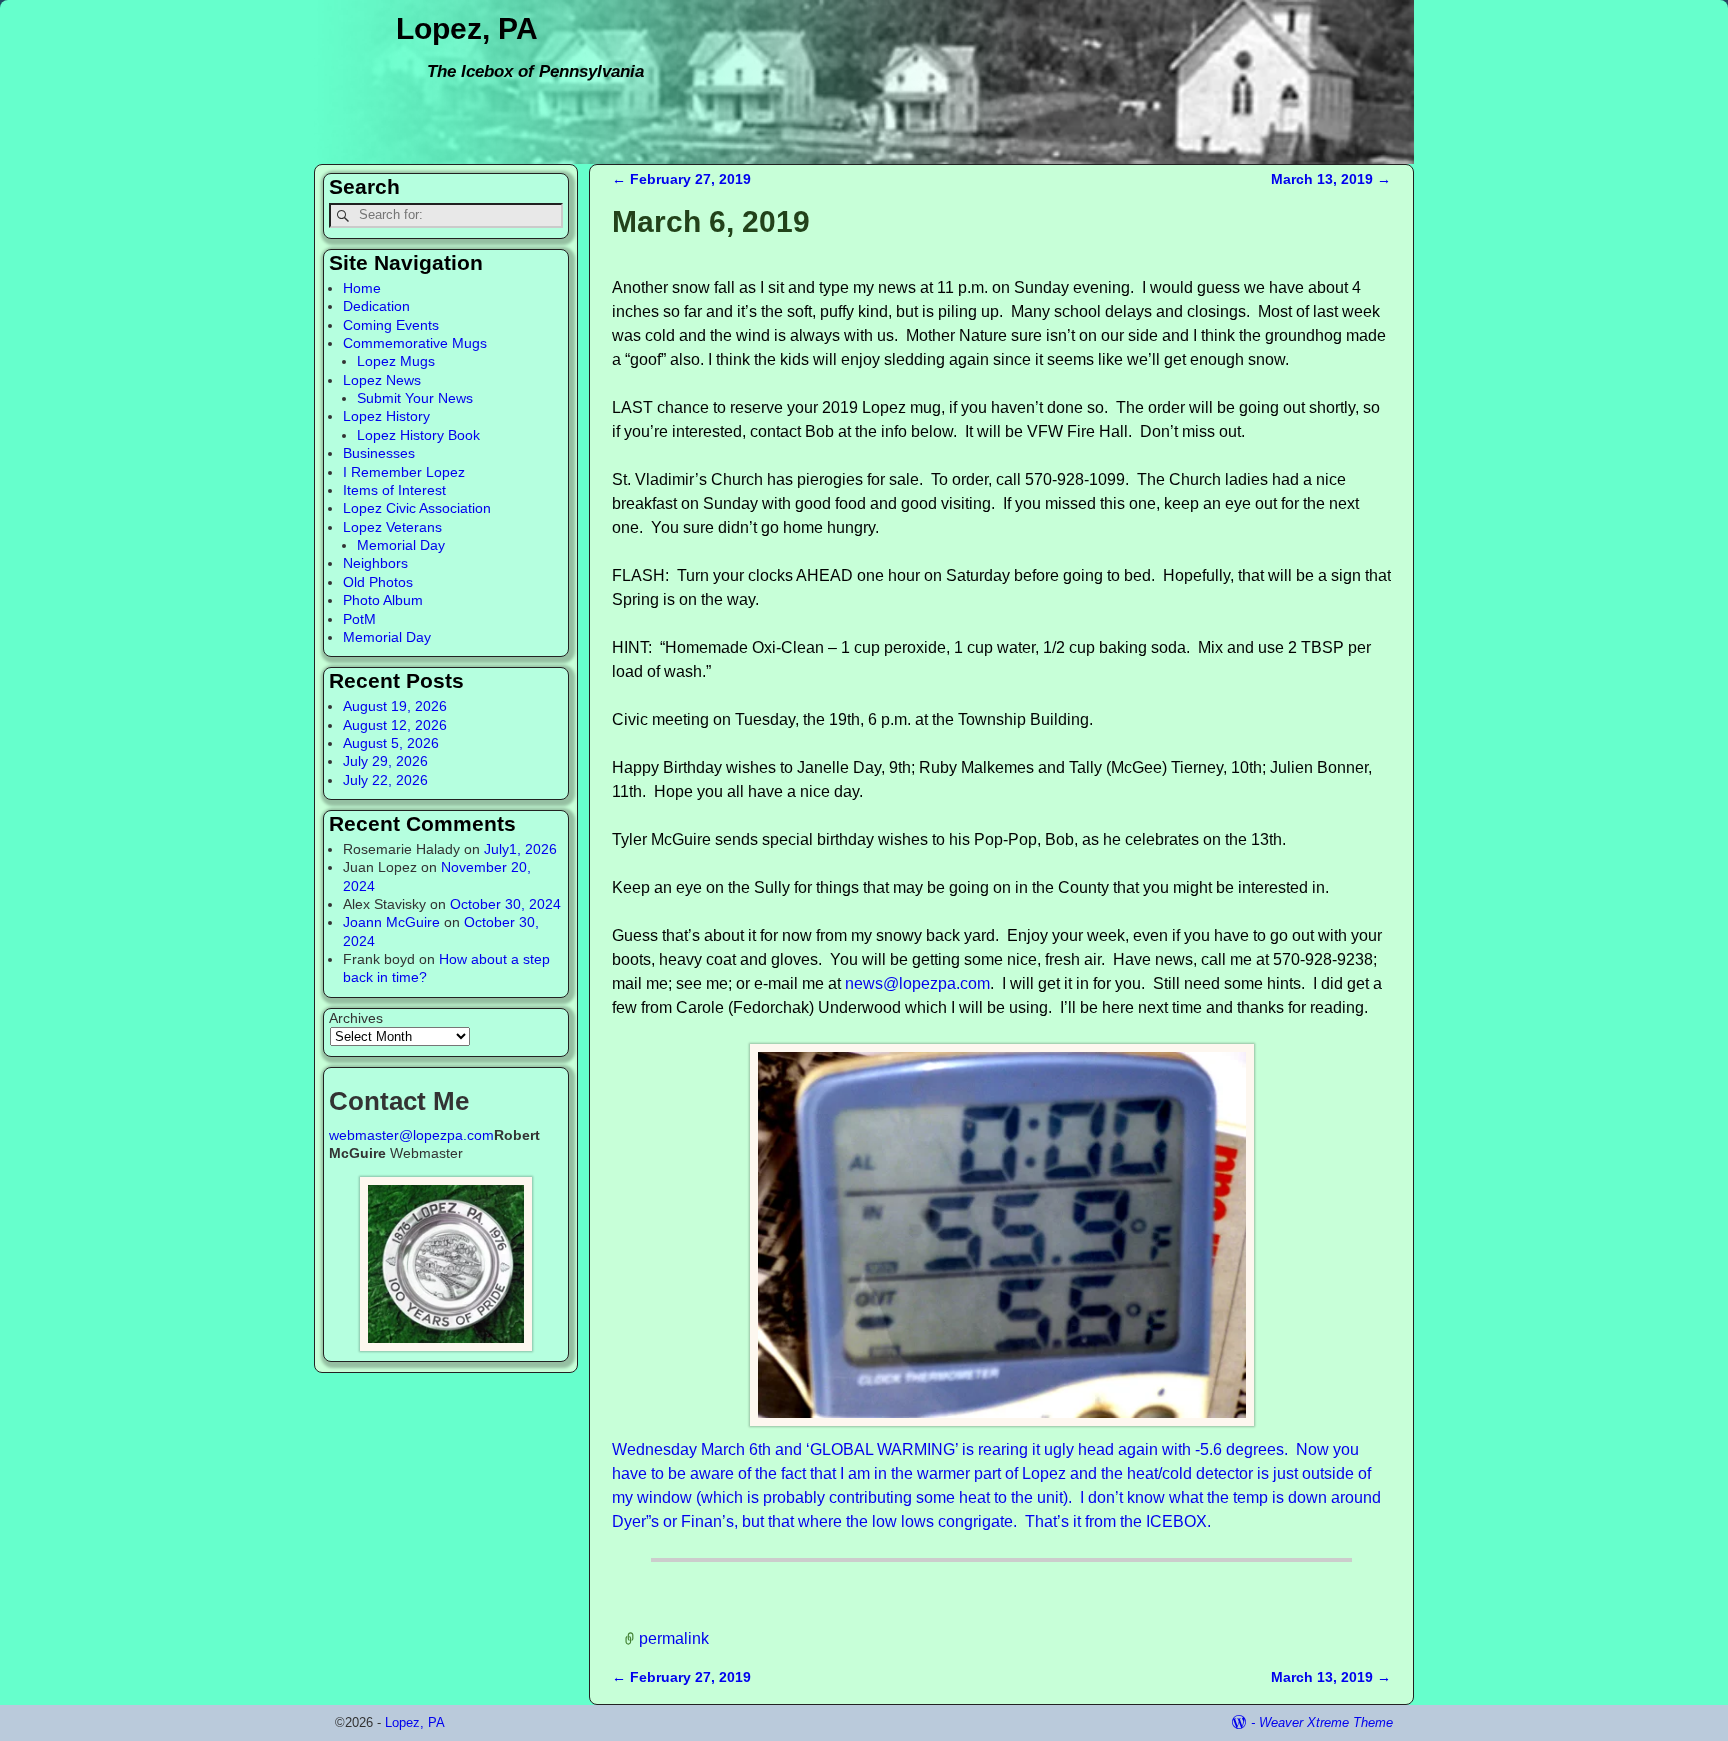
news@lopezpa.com (917, 983)
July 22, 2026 (385, 780)
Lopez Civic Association (417, 508)
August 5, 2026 (391, 743)
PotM (359, 619)
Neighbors (375, 563)
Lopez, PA (467, 28)
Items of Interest (394, 490)
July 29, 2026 (385, 761)
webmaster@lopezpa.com (411, 1135)
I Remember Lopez (404, 472)
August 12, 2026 (395, 725)
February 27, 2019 (681, 179)
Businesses (379, 453)
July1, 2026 (520, 849)
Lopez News (382, 380)
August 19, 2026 (395, 706)
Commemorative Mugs (415, 343)
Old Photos (378, 582)
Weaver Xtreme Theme (1326, 1722)
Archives (356, 1018)
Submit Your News (415, 398)
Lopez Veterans (392, 527)
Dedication (376, 306)
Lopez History (386, 416)
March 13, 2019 (1331, 179)
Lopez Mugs (396, 361)
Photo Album (383, 600)
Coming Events (391, 325)
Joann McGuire (391, 922)
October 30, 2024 (505, 904)
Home (362, 288)
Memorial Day (401, 545)
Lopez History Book (418, 435)
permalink (674, 1638)
